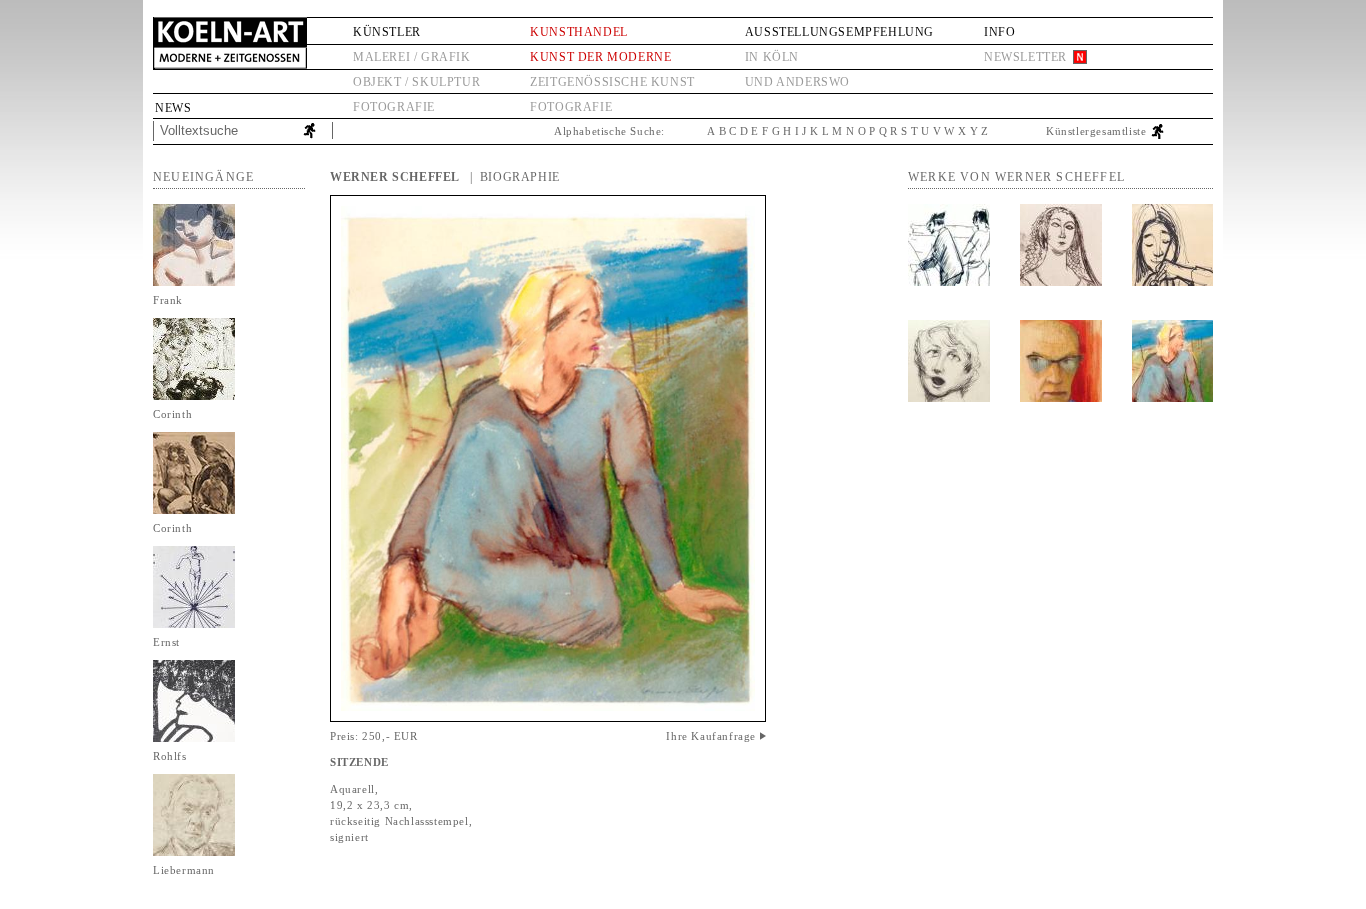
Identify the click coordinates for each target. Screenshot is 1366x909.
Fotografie (394, 107)
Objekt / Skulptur (416, 82)
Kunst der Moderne (600, 57)
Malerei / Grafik (412, 57)
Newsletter (1025, 57)
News (173, 108)
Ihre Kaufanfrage (711, 736)
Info (999, 32)
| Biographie (515, 177)
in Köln (772, 57)
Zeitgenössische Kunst (612, 82)
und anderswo (797, 82)
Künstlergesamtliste (1096, 131)
